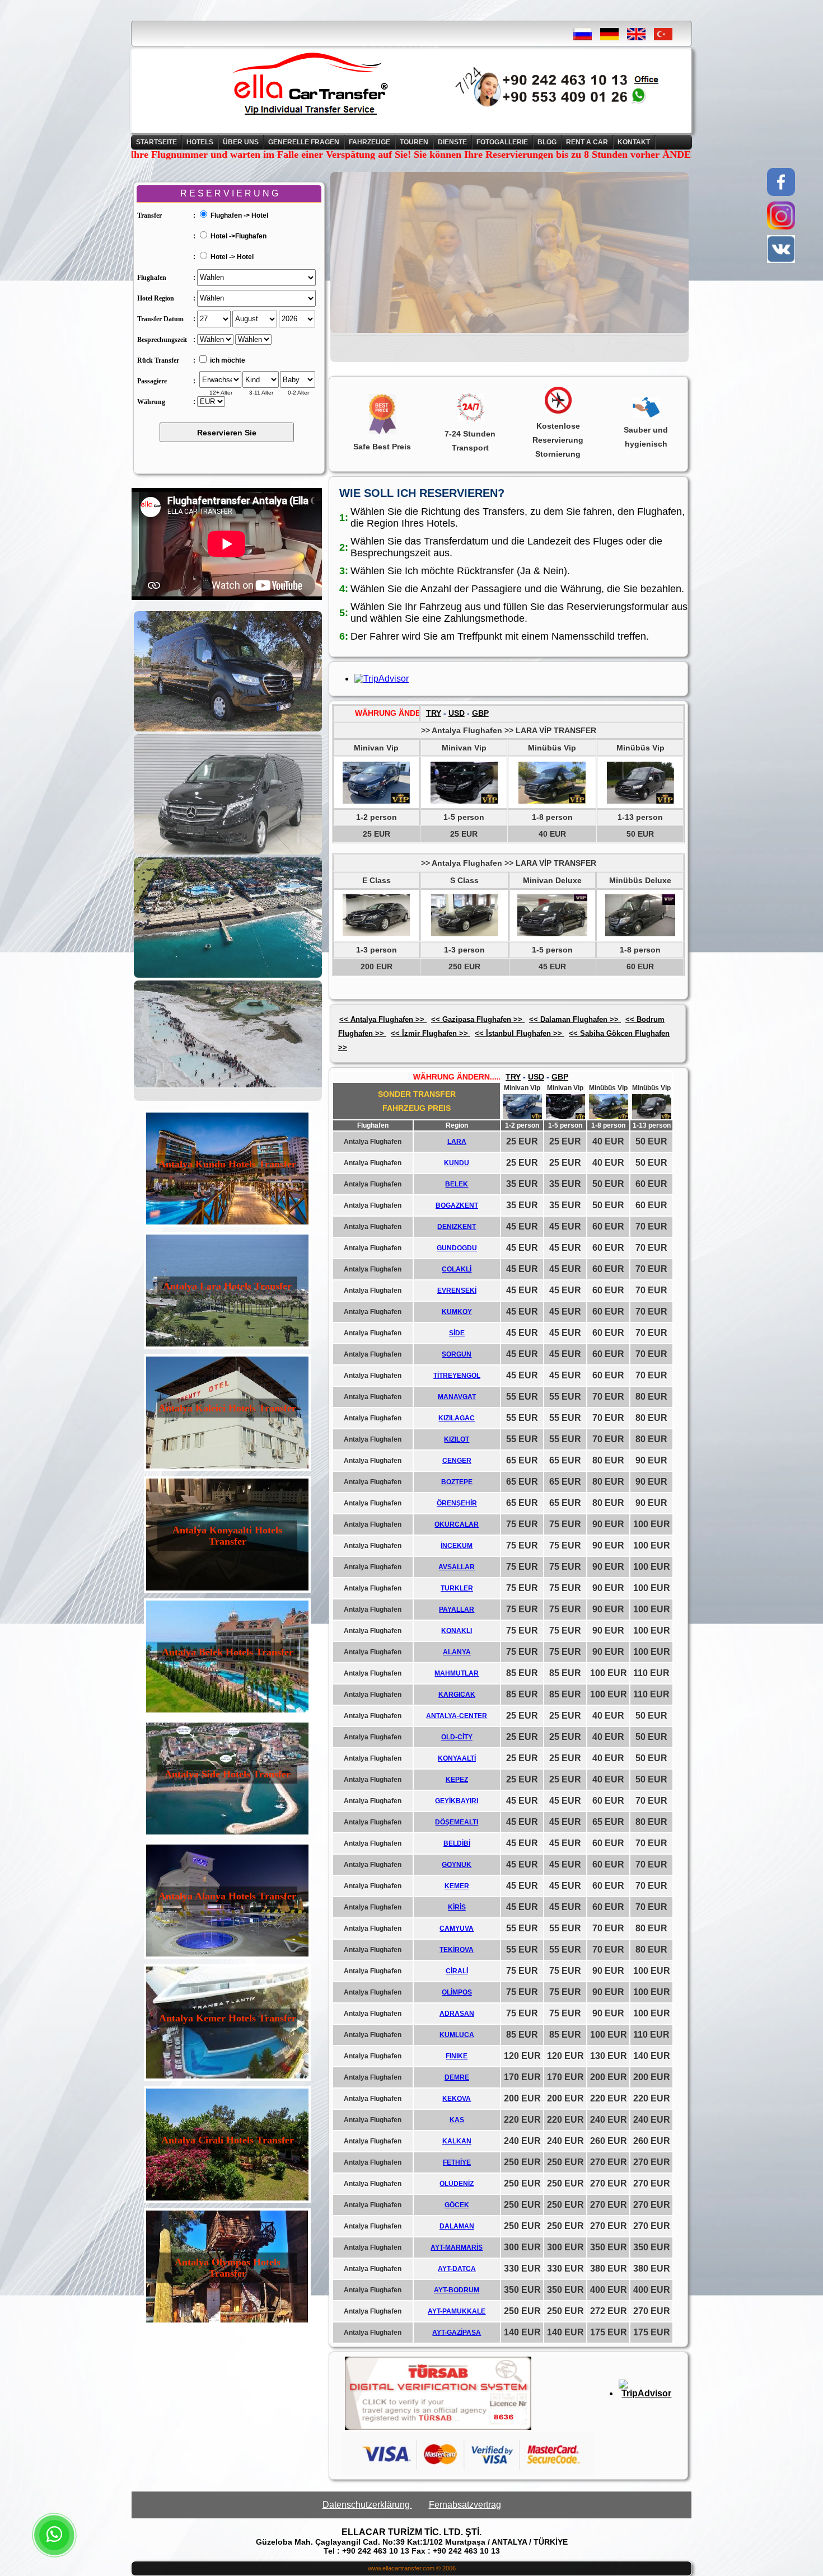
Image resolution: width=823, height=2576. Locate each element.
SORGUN (457, 1354)
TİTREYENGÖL (457, 1376)
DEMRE (457, 2077)
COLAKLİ (457, 1269)
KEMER (457, 1886)
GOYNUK (457, 1865)
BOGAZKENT (457, 1205)
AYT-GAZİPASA (457, 2333)
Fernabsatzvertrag (465, 2505)
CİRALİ (457, 1971)
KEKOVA (457, 2099)
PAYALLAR (457, 1610)
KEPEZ (457, 1780)
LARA (457, 1142)
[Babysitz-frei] (229, 828)
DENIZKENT (457, 1227)
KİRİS (457, 1907)
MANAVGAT (457, 1397)
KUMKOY (457, 1312)
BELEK (457, 1184)
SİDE (457, 1333)
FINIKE (457, 2056)
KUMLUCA (457, 2035)
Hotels (200, 142)
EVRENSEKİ (457, 1291)
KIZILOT (457, 1439)
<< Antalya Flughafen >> (383, 1019)
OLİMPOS (457, 1992)
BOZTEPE (457, 1482)
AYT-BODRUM (457, 2290)
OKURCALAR (457, 1524)
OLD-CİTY (457, 1737)
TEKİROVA (457, 1950)
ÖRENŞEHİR (457, 1503)
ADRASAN (457, 2014)
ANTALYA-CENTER (457, 1716)
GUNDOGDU (457, 1248)
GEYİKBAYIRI (457, 1801)
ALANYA (457, 1652)
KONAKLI (457, 1631)
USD (457, 713)
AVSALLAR (457, 1567)
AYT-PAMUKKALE (457, 2311)
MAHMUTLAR (457, 1673)
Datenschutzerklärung (367, 2505)
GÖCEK (457, 2205)
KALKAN (457, 2141)
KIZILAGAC (457, 1418)
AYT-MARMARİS (457, 2247)
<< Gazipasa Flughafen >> (478, 1019)
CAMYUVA (457, 1929)
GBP (480, 713)
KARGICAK (457, 1695)
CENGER (457, 1461)
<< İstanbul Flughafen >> (520, 1033)
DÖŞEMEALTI (457, 1822)
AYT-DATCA (457, 2269)
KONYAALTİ (457, 1758)
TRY (434, 713)
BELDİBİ (457, 1843)
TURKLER (457, 1588)
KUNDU (457, 1163)
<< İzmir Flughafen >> (431, 1033)
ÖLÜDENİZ (457, 2184)
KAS (457, 2120)
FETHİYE (457, 2162)
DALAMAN (457, 2226)
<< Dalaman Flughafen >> (575, 1019)
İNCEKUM (457, 1546)
